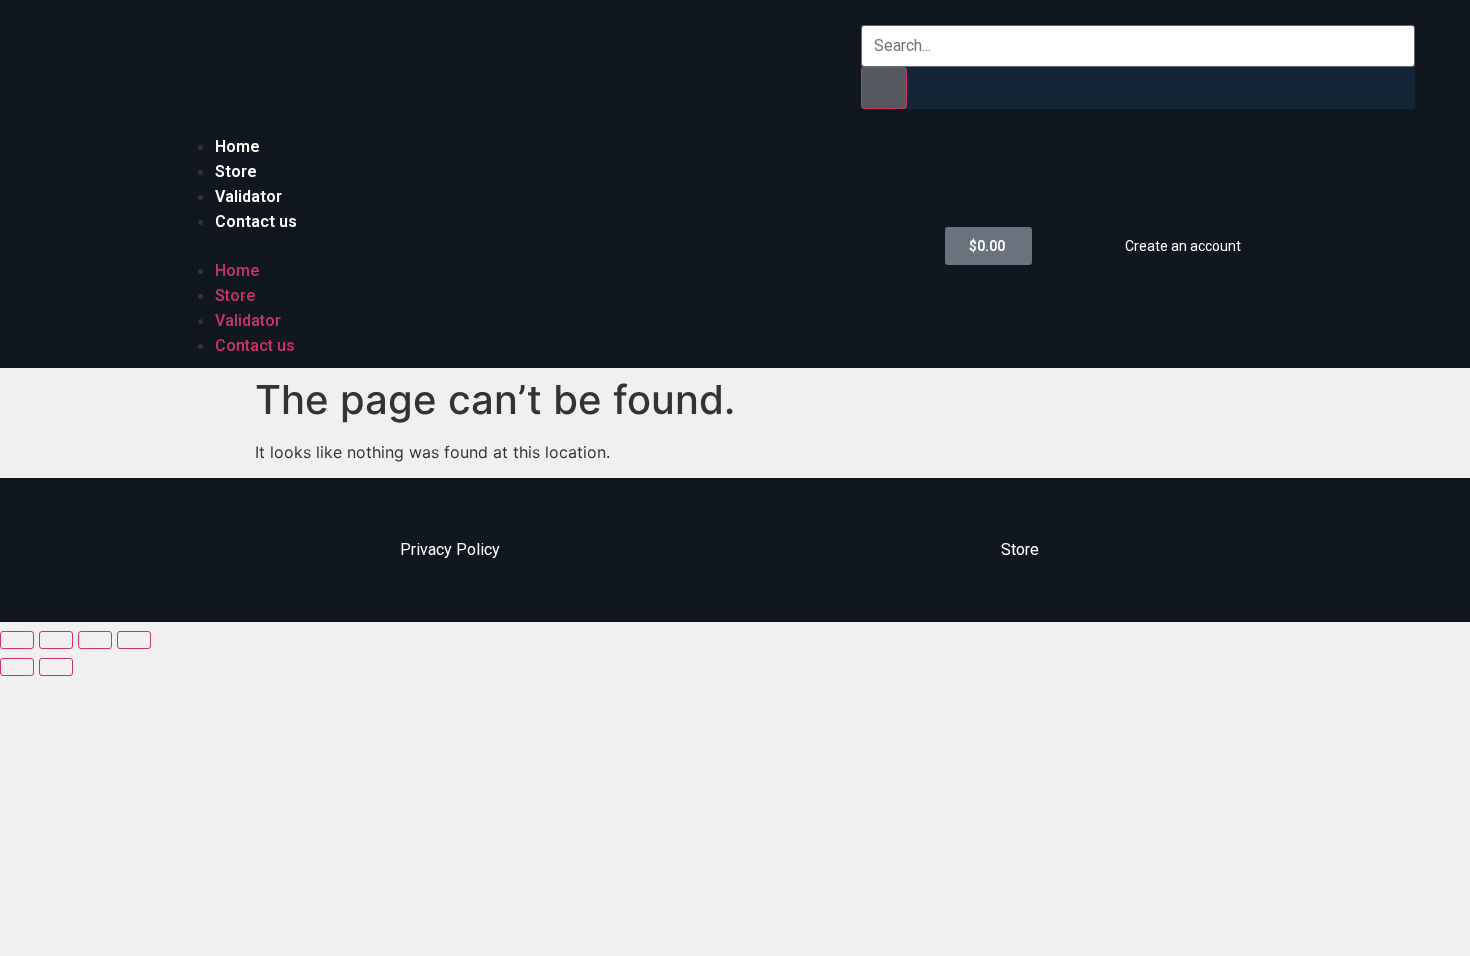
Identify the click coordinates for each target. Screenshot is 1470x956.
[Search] (884, 88)
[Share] (56, 640)
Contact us (256, 221)
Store (236, 171)
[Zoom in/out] (134, 640)
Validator (248, 196)
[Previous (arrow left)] (17, 667)
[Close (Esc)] (17, 640)
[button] (550, 246)
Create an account (1183, 246)
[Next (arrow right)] (56, 667)
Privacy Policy (450, 549)
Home (237, 146)
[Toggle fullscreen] (95, 640)
